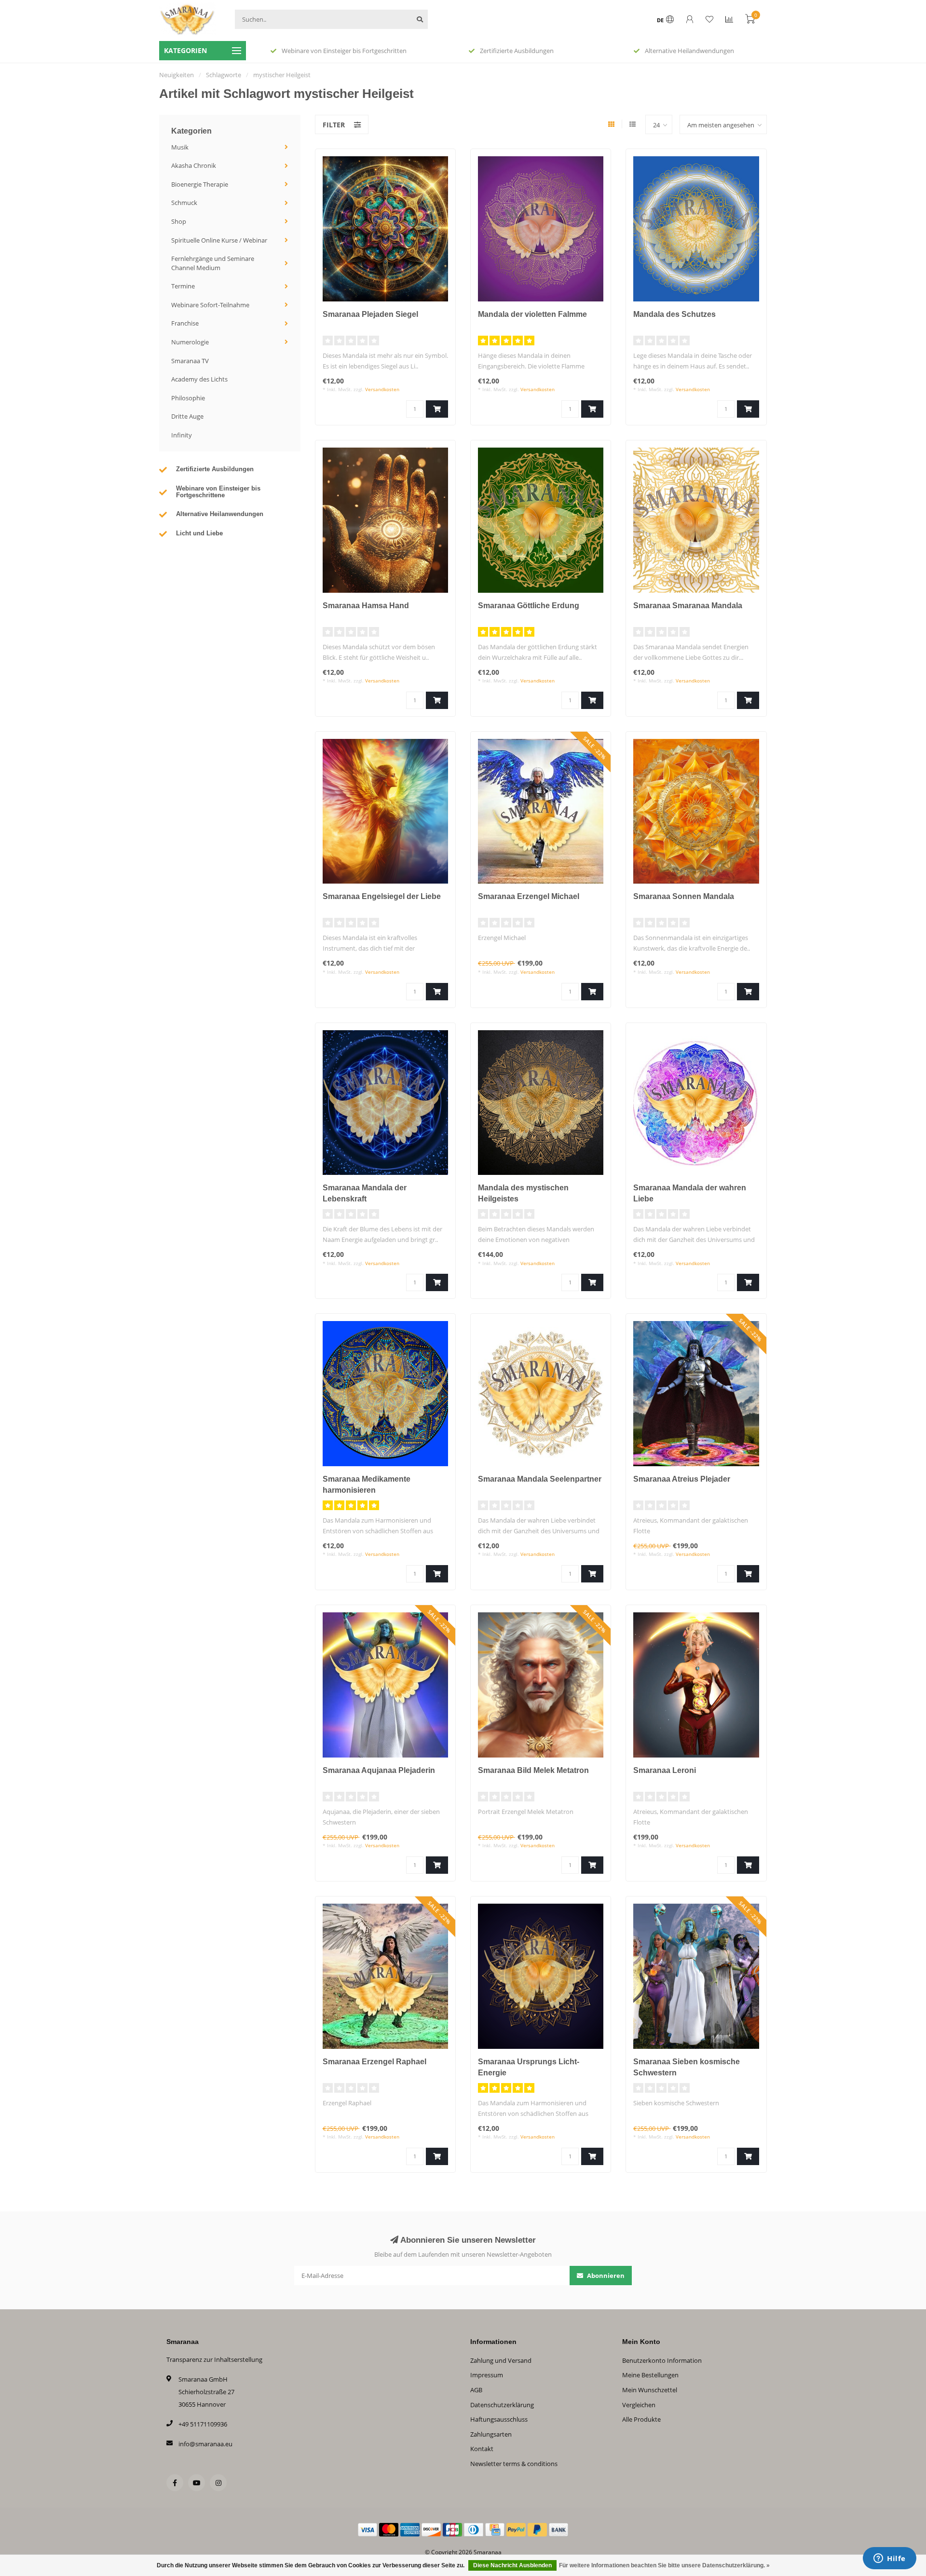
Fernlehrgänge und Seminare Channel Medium (213, 263)
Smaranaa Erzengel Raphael (374, 2062)
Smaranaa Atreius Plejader (682, 1479)
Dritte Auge (187, 416)
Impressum (487, 2375)
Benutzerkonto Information (662, 2360)
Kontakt (482, 2449)
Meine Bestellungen (650, 2375)
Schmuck (184, 203)
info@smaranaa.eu (205, 2444)
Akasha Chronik (194, 165)
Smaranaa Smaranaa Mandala (688, 606)
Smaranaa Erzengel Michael (529, 896)
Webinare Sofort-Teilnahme (210, 305)
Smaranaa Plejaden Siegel (370, 314)
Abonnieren (605, 2276)
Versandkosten (382, 389)
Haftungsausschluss (499, 2419)
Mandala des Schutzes (674, 314)
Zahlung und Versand (501, 2360)
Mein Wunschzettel (650, 2390)
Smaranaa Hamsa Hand (366, 606)
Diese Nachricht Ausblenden (512, 2565)
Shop (179, 221)
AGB (476, 2390)
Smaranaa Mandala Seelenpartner (540, 1479)
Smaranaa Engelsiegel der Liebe (382, 896)
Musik (180, 147)
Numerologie (190, 342)
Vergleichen (639, 2405)
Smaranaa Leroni (665, 1770)
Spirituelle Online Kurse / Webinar (219, 240)
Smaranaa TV (190, 361)
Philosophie (188, 398)
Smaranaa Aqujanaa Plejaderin (379, 1770)
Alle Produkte (641, 2419)
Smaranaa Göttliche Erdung (529, 606)
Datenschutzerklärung (502, 2405)
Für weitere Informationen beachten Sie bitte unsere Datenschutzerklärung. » (664, 2565)
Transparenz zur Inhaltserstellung (214, 2359)
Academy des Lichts (199, 379)
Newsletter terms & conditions (514, 2464)
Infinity (182, 435)
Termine (183, 286)
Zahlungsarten (491, 2434)
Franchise (185, 323)
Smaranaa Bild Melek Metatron (533, 1770)
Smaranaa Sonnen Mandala (684, 896)
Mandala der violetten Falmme (532, 314)
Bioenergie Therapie (200, 184)
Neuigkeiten (177, 75)
